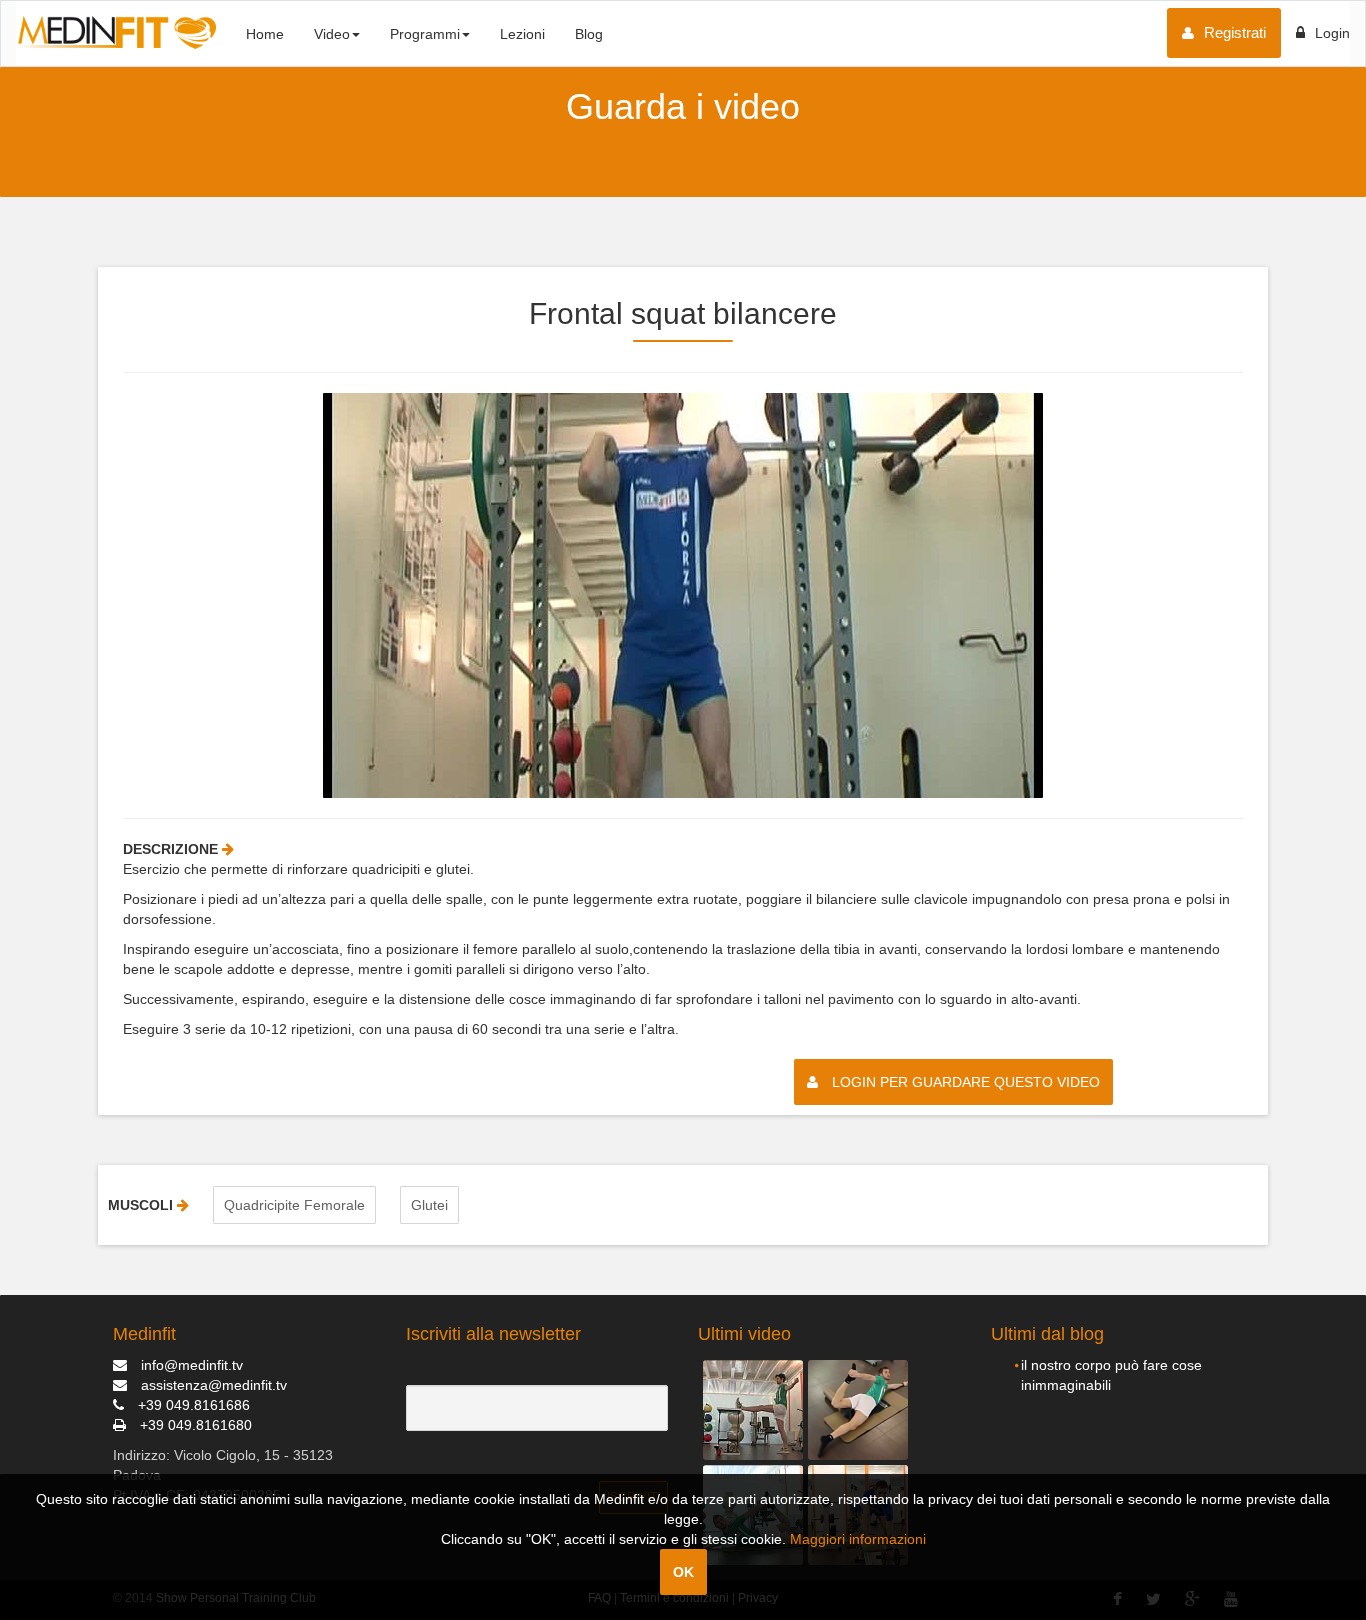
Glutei (429, 1205)
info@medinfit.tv (190, 1365)
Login (1332, 33)
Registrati (1235, 32)
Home (265, 34)
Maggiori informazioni (858, 1539)
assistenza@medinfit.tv (212, 1385)
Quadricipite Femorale (294, 1205)
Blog (589, 34)
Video (332, 34)
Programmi (425, 34)
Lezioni (522, 34)
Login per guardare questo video (964, 1082)
